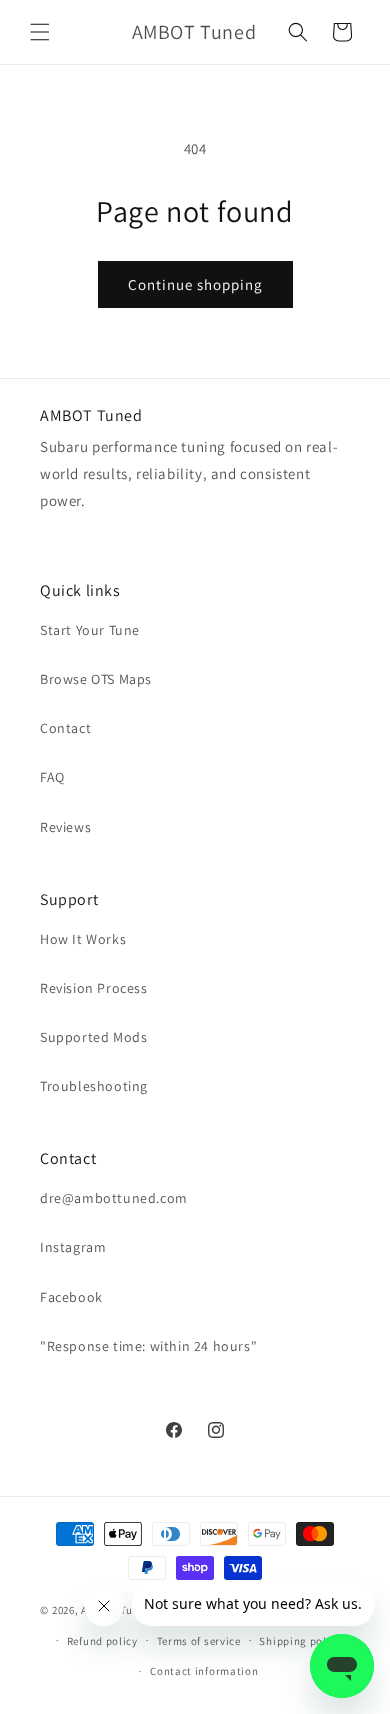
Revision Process (94, 988)
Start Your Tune (90, 630)
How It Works (83, 939)
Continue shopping (195, 284)
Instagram (73, 1247)
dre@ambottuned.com (114, 1198)
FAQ (52, 777)
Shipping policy (300, 1641)
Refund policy (102, 1641)
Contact (65, 728)
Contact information (204, 1671)
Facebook (71, 1297)
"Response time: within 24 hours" (148, 1346)
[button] (40, 32)
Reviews (65, 827)
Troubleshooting (94, 1086)
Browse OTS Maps (96, 679)
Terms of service (199, 1641)
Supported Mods (93, 1037)
